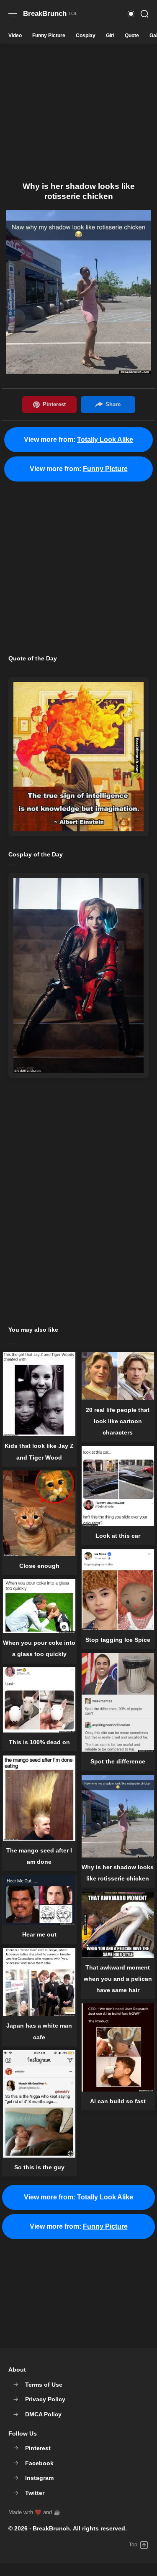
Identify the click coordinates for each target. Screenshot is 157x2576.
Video (15, 36)
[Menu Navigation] (13, 14)
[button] (131, 14)
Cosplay (86, 36)
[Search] (144, 14)
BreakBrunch (51, 2528)
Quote (132, 36)
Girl (110, 36)
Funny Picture (49, 36)
